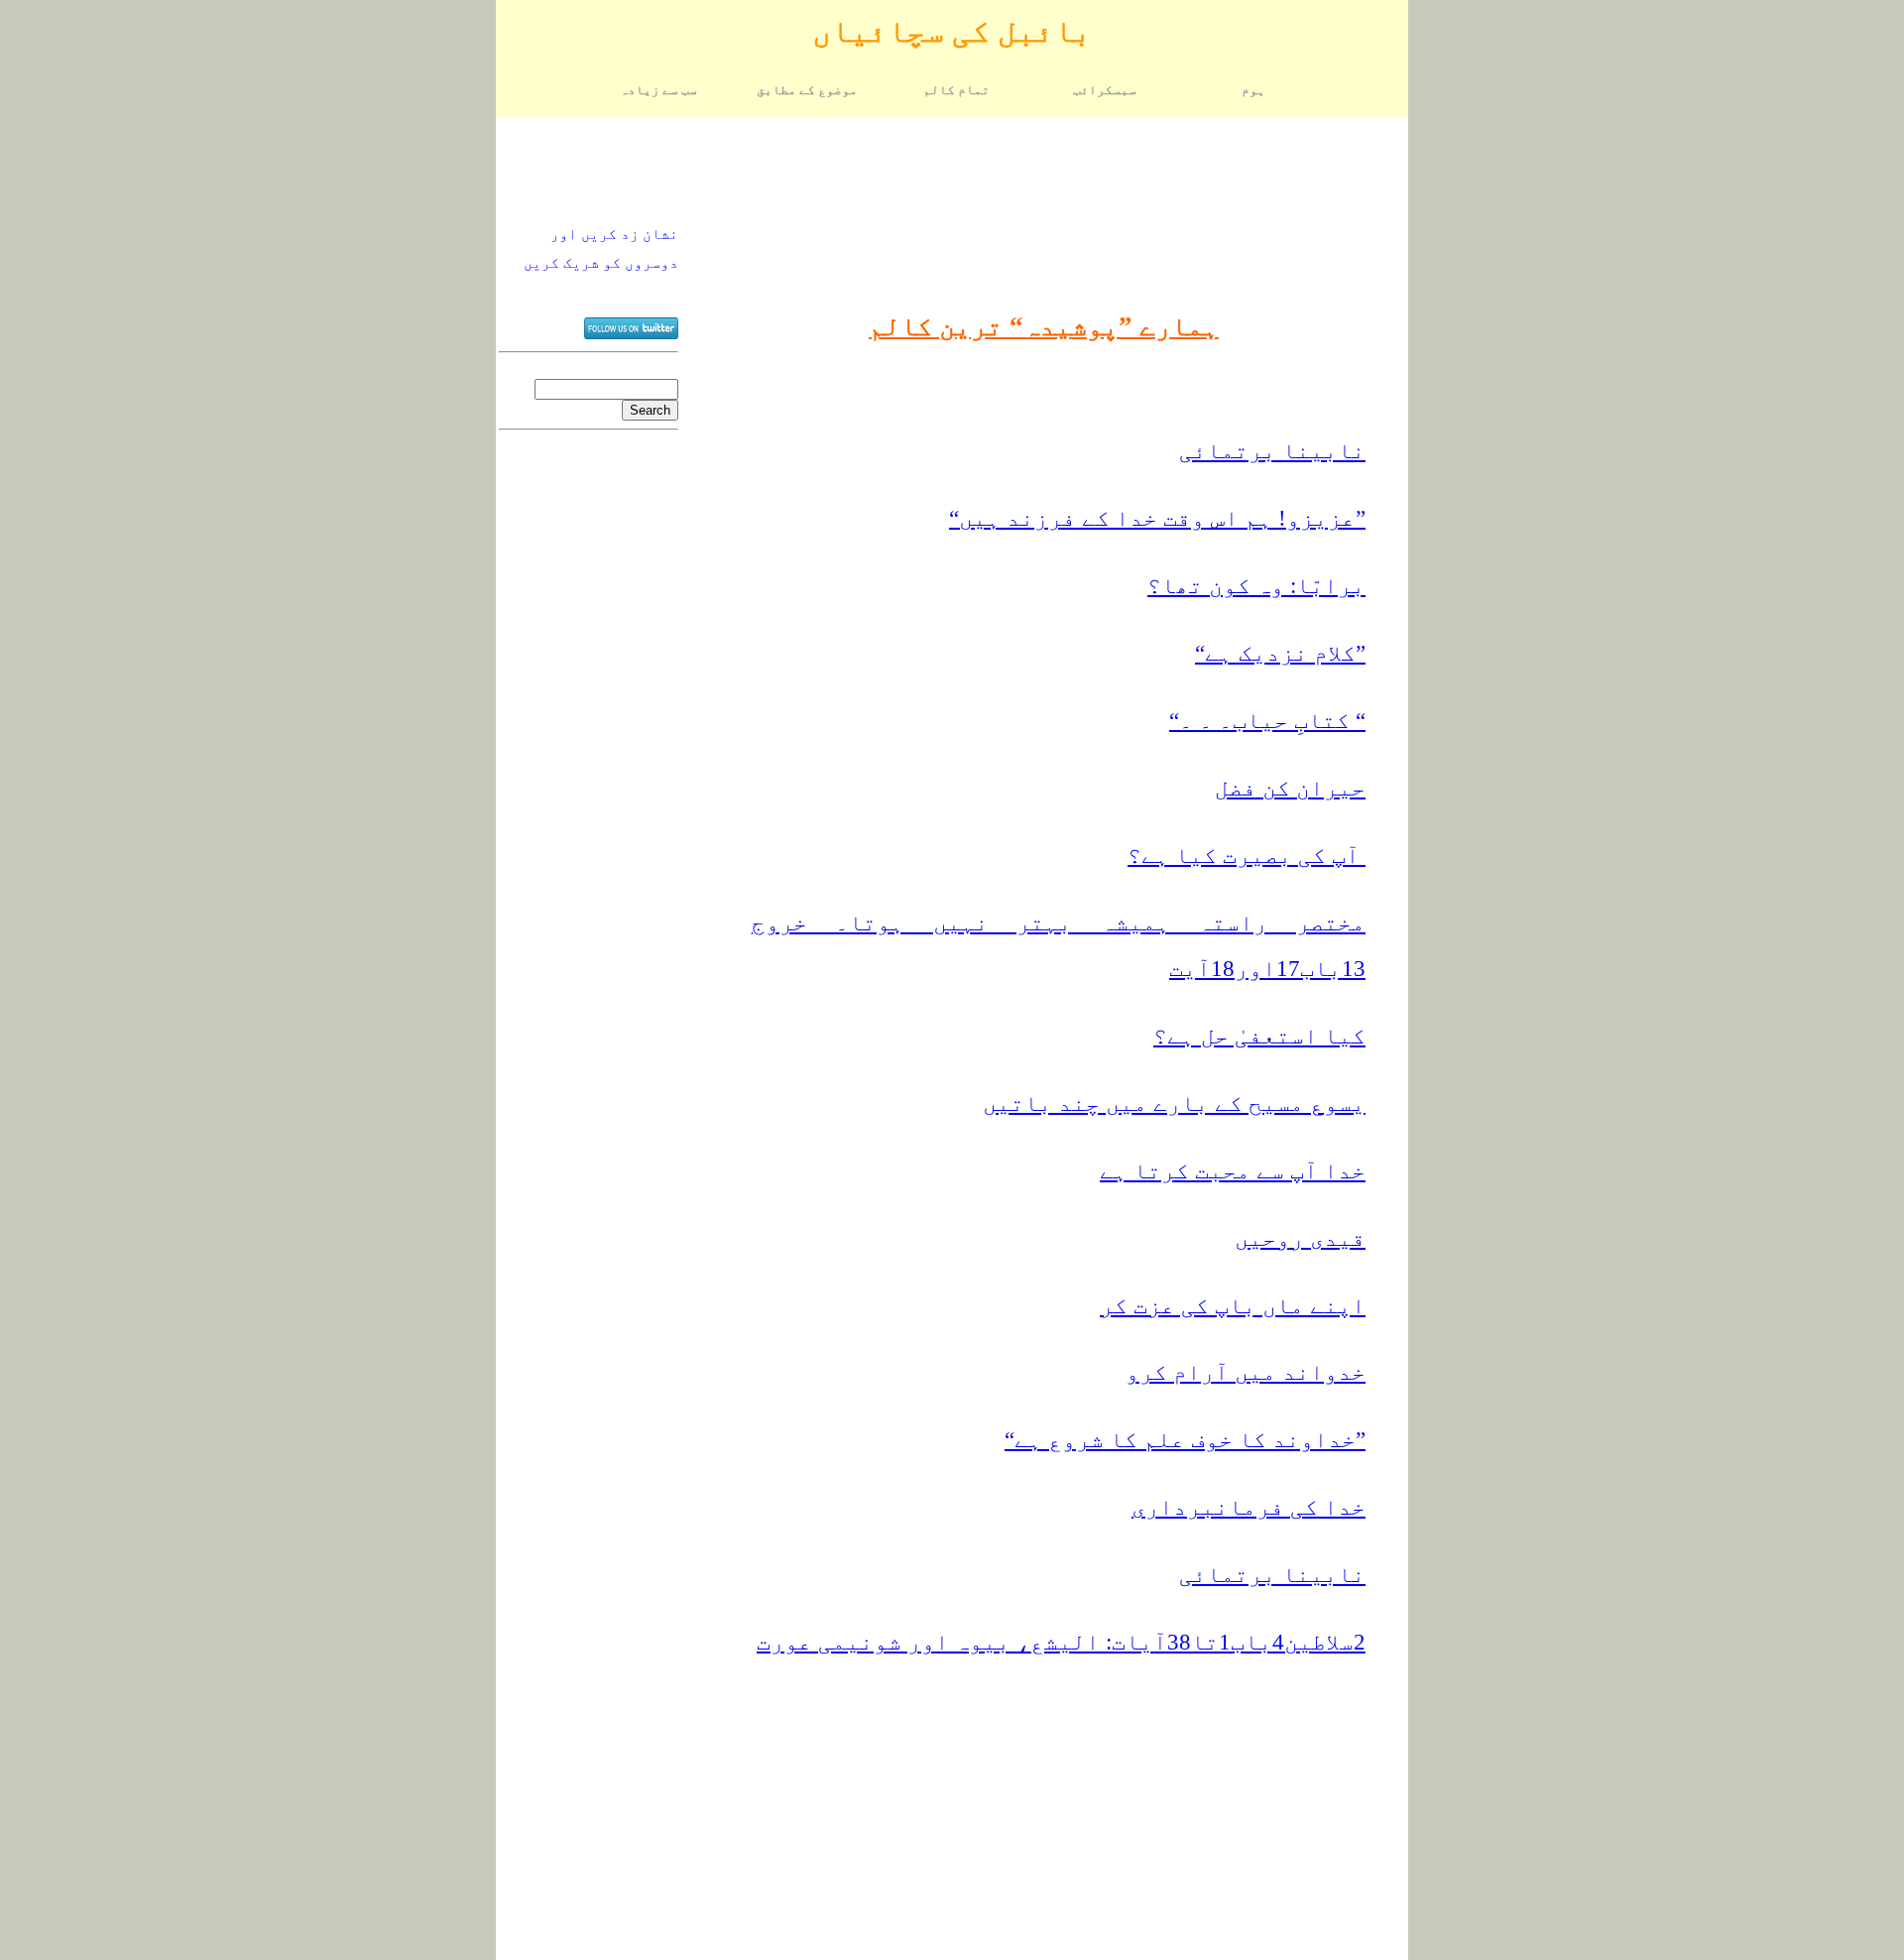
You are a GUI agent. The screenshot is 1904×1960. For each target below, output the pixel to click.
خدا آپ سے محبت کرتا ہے (1233, 1171)
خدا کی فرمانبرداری (1249, 1507)
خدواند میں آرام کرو (1246, 1372)
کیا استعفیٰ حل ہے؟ (1259, 1036)
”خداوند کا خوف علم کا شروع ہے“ (1185, 1440)
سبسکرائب (1105, 90)
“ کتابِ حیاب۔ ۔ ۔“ (1267, 721)
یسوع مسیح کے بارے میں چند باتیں (1174, 1103)
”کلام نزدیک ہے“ (1280, 653)
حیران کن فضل (1290, 788)
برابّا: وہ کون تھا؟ (1256, 586)
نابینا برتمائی (1272, 451)
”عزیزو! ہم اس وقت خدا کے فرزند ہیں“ (1157, 518)
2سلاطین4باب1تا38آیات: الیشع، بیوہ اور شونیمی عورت (1061, 1642)
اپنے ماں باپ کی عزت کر (1233, 1306)
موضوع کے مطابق (807, 90)
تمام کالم (956, 90)
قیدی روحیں (1300, 1238)
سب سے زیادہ (658, 90)
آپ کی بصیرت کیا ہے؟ (1247, 856)
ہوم (1253, 90)
